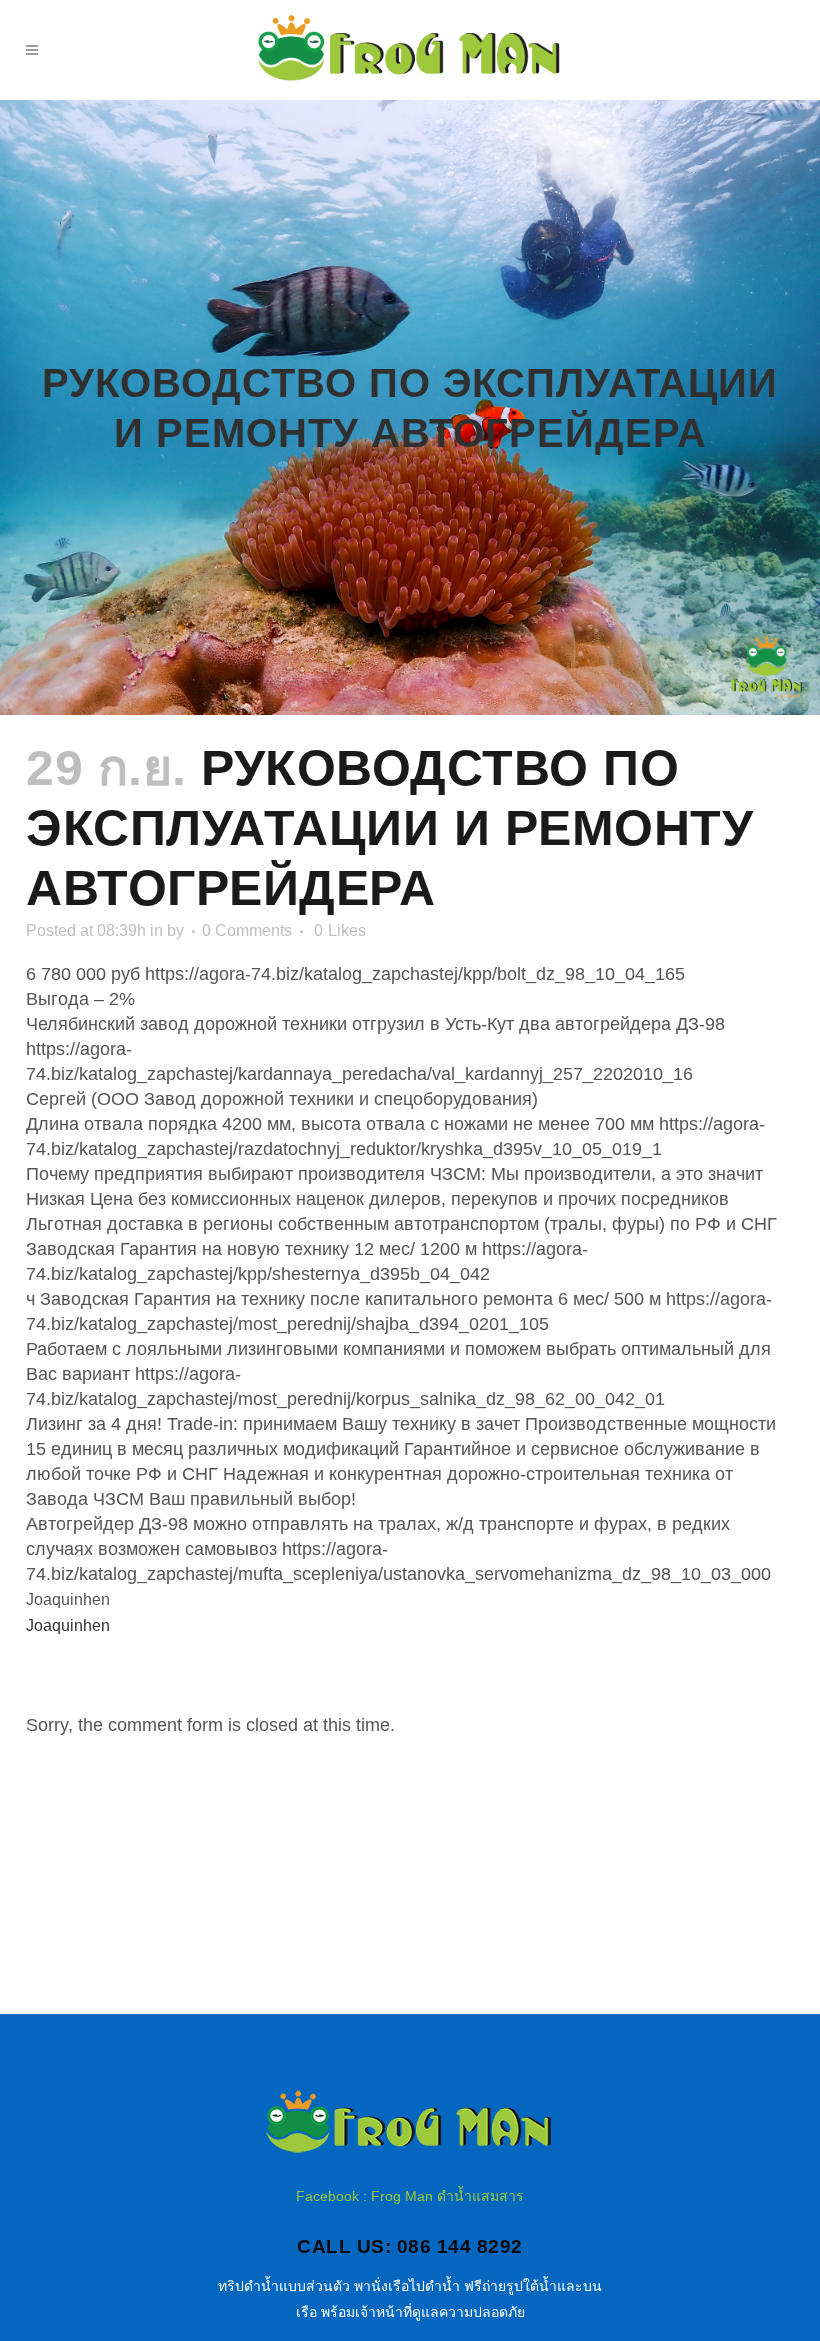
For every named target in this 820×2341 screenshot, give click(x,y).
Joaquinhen (68, 1625)
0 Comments (247, 930)
